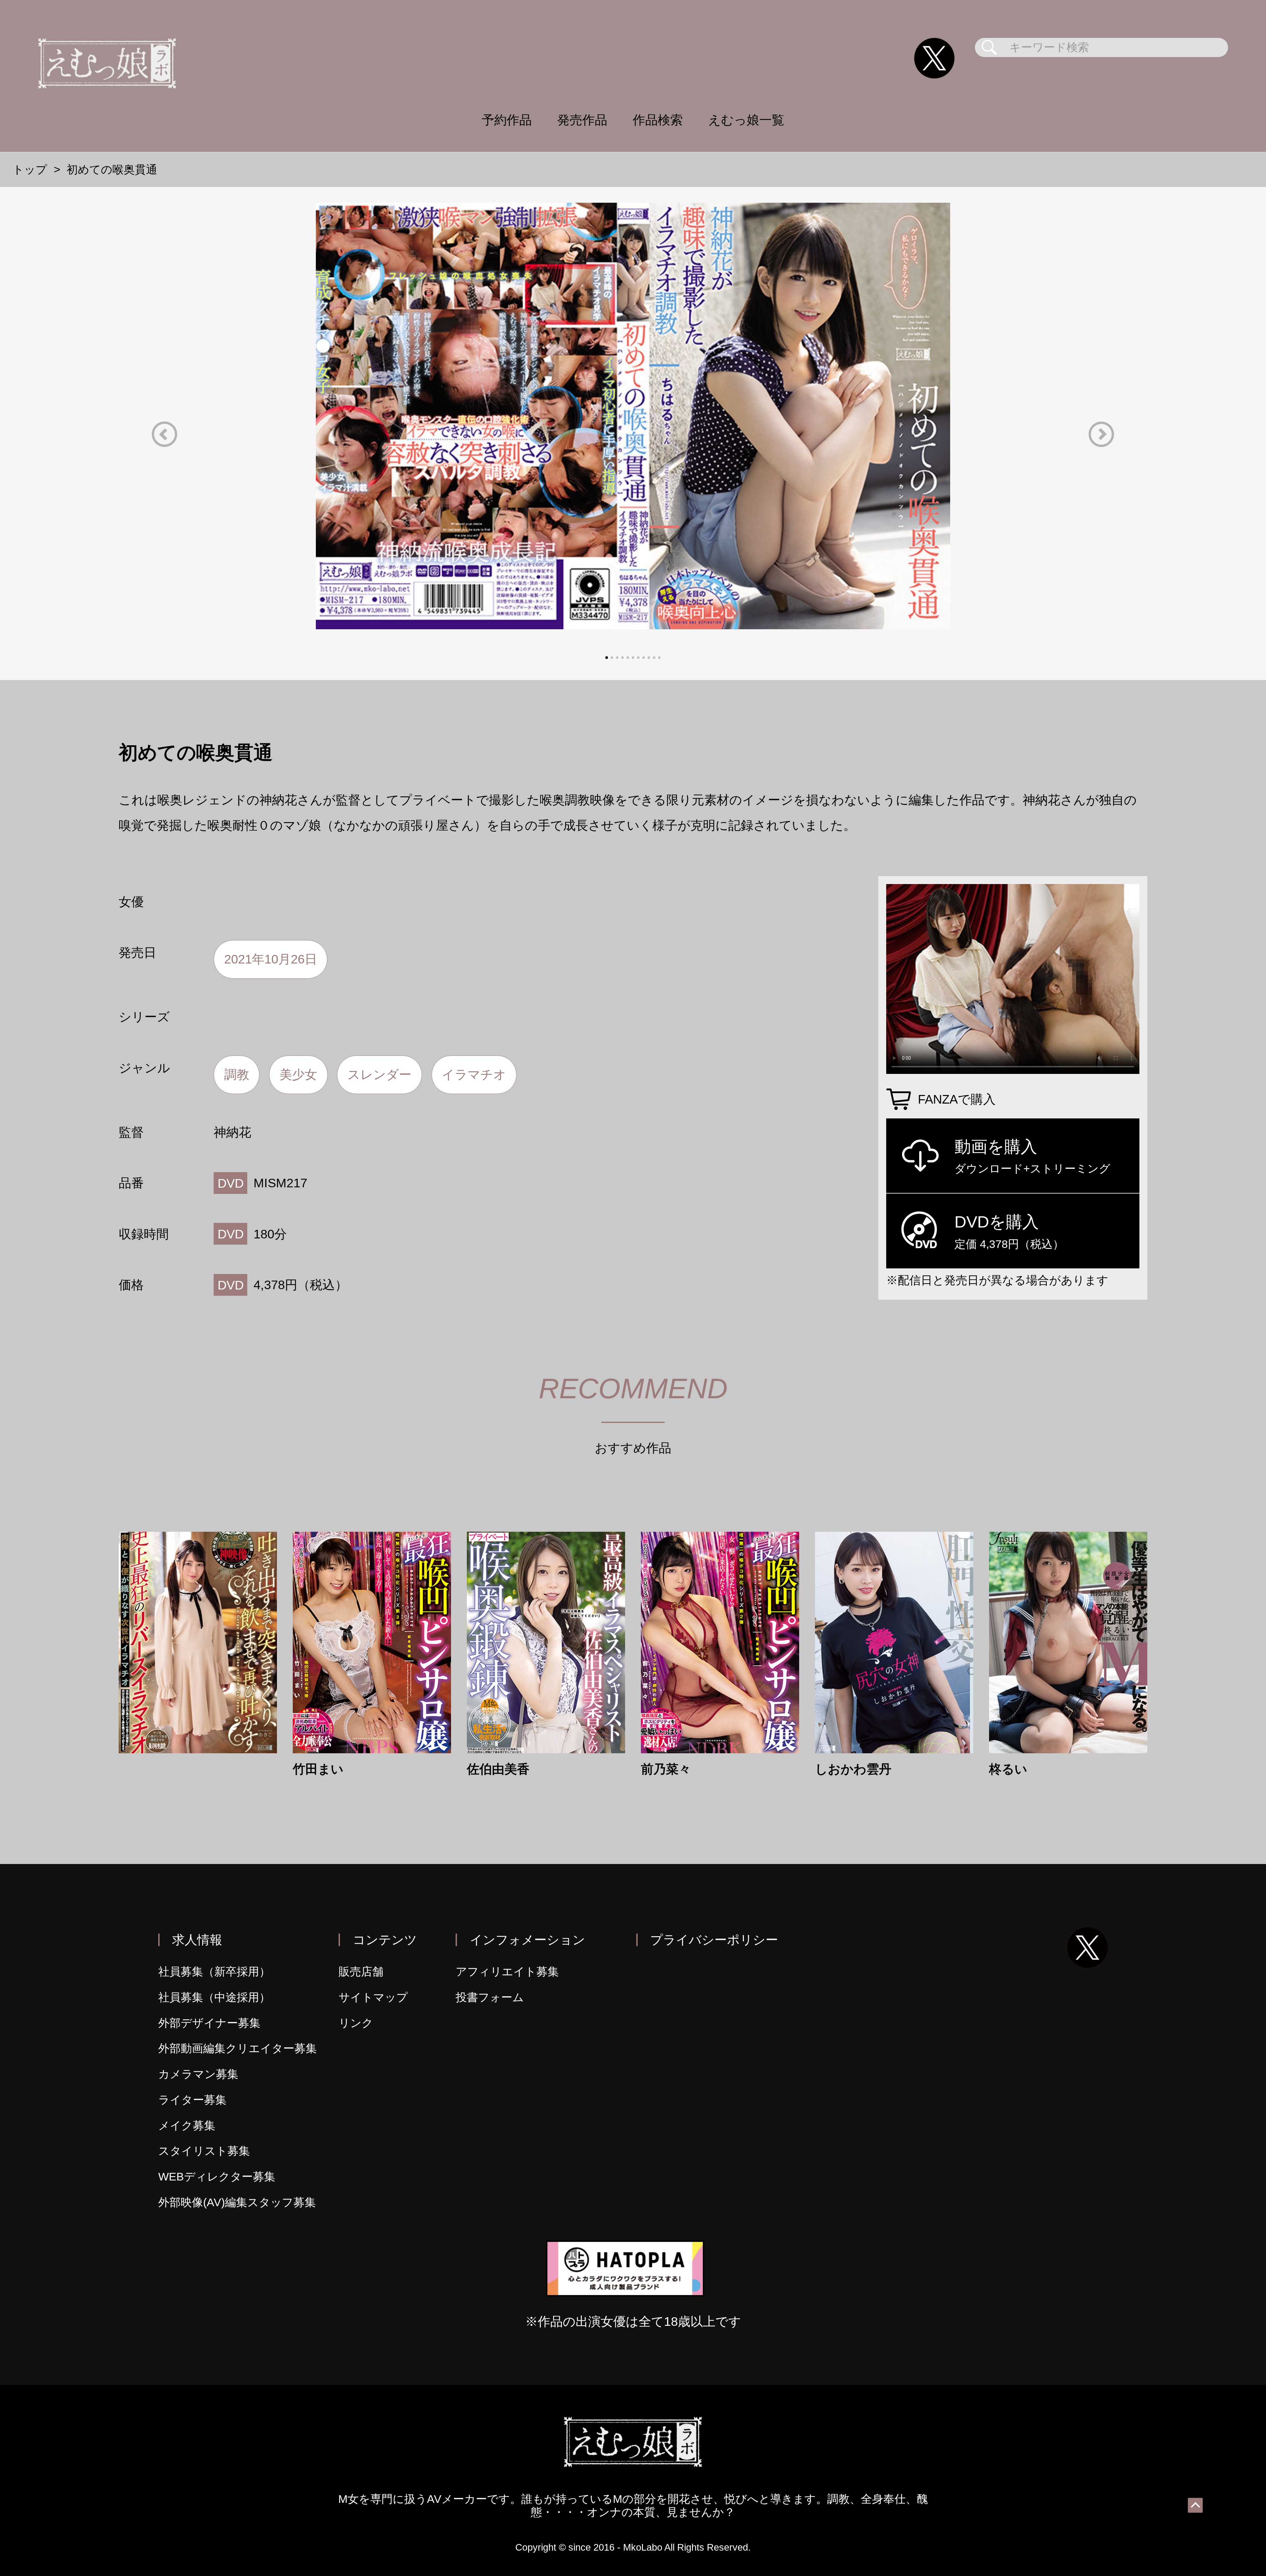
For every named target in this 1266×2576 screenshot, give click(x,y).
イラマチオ (474, 1074)
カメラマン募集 (198, 2074)
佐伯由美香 (498, 1769)
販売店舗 (361, 1972)
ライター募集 (192, 2100)
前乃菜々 (666, 1769)
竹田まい (318, 1769)
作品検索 (658, 120)
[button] (165, 434)
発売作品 (582, 120)
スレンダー (379, 1074)
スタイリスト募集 (204, 2151)
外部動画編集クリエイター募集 (238, 2048)
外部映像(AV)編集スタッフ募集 (237, 2202)
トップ (30, 170)
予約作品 (507, 120)
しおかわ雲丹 (853, 1769)
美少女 (298, 1074)
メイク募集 (187, 2126)
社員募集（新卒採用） (214, 1972)
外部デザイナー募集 (209, 2023)
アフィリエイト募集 (507, 1972)
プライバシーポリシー (714, 1940)
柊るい (1008, 1769)
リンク (356, 2023)
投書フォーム (490, 1997)
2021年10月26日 (271, 959)
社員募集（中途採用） (214, 1997)
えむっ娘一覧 (746, 120)
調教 (237, 1074)
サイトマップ (373, 1997)
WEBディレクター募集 (217, 2177)
